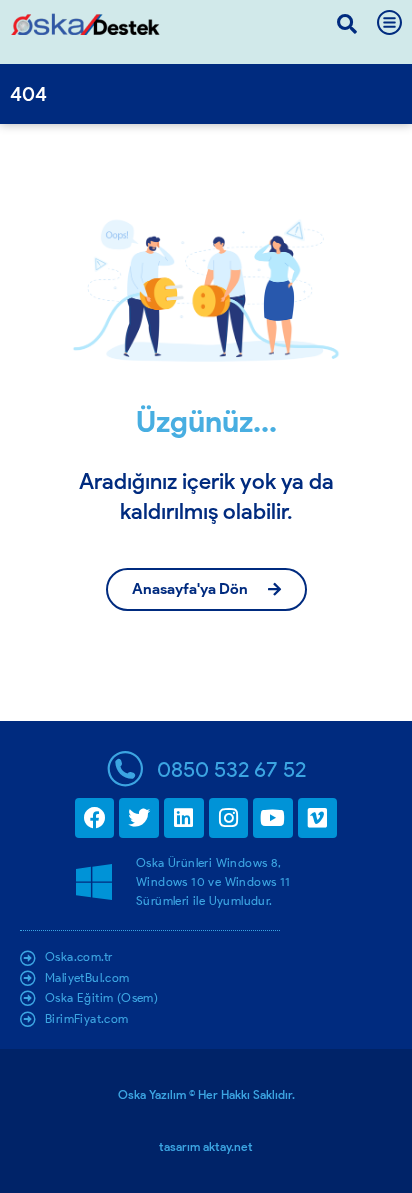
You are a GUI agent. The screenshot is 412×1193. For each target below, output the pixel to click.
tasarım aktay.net (206, 1146)
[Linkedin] (184, 818)
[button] (347, 24)
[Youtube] (273, 818)
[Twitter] (139, 818)
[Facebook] (95, 818)
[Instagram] (229, 818)
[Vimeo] (318, 818)
